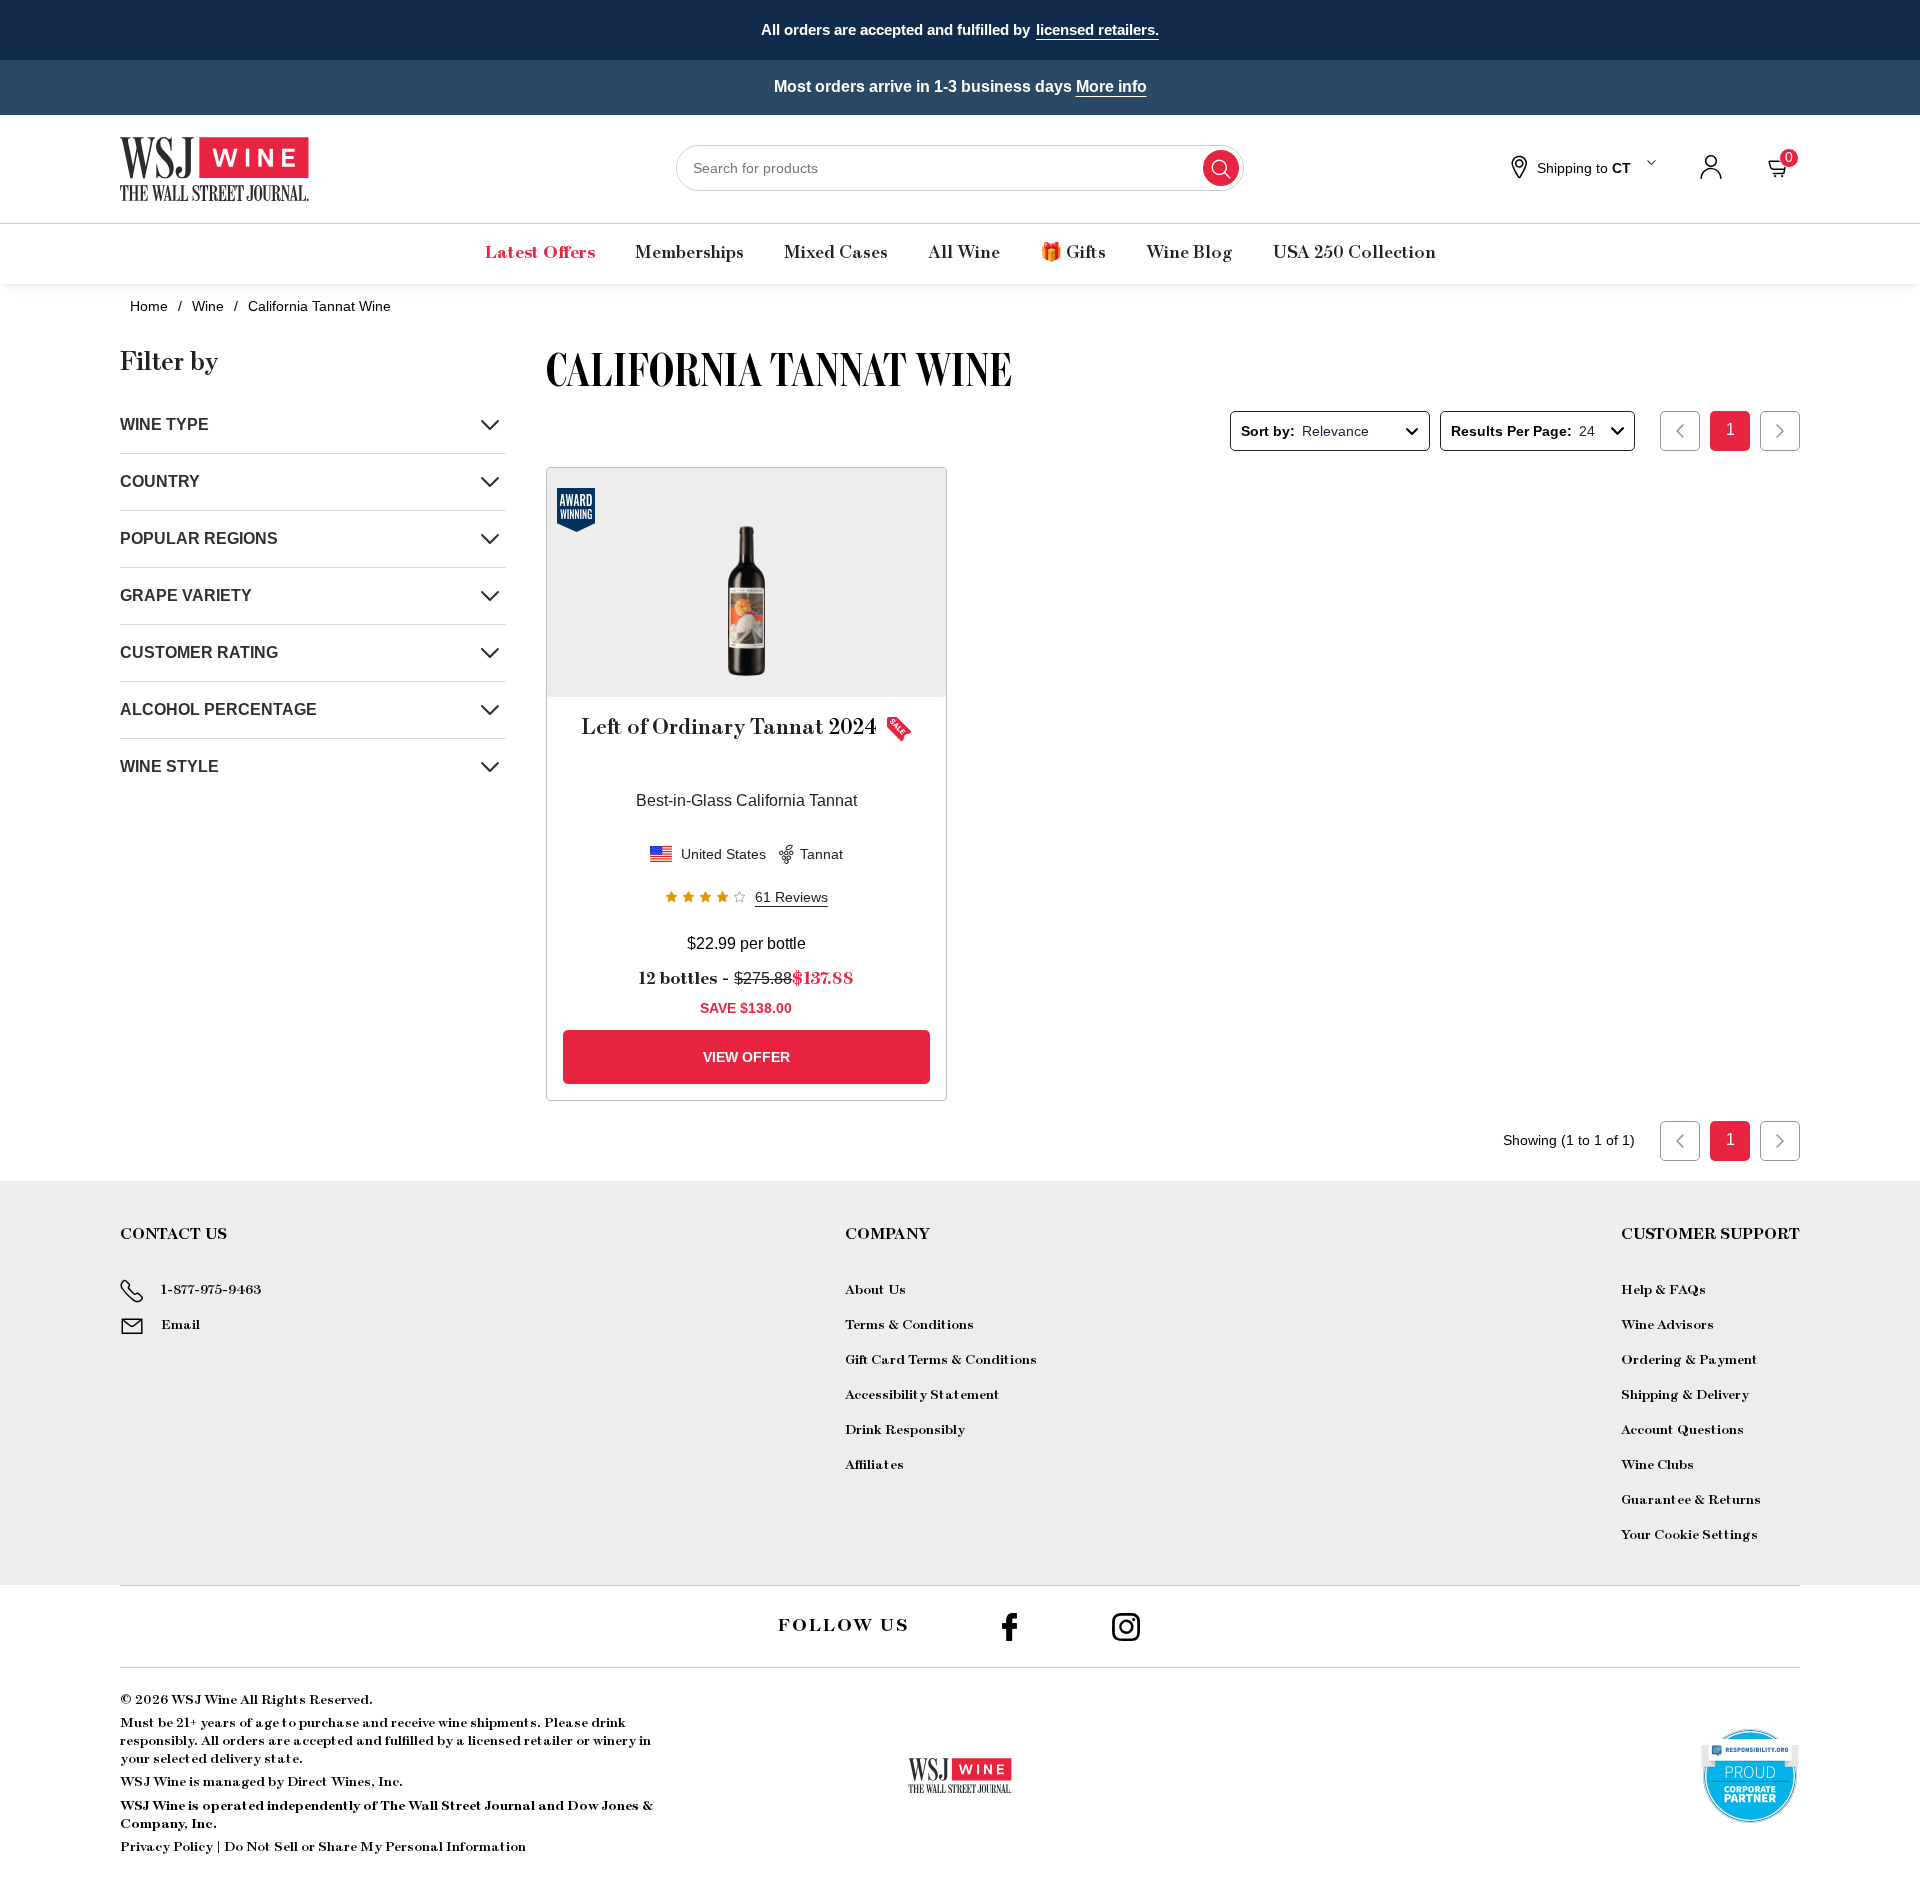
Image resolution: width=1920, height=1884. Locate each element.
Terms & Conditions (909, 1325)
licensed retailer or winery (552, 1741)
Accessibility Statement (922, 1395)
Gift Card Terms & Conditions (941, 1360)
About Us (875, 1290)
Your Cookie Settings (1689, 1535)
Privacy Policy (166, 1847)
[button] (1581, 169)
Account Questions (1682, 1430)
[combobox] (960, 168)
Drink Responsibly (905, 1430)
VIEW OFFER (746, 1057)
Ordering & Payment (1689, 1360)
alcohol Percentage (218, 709)
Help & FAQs (1663, 1290)
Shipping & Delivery (1685, 1395)
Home (149, 306)
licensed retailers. (1097, 29)
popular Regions (199, 538)
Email (180, 1325)
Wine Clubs (1657, 1465)
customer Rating (199, 652)
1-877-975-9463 (211, 1290)
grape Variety (186, 595)
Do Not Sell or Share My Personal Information (375, 1847)
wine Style (169, 766)
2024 (729, 727)
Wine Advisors (1667, 1325)
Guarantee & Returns (1691, 1500)
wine (208, 306)
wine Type (164, 424)
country (160, 481)
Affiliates (874, 1465)
